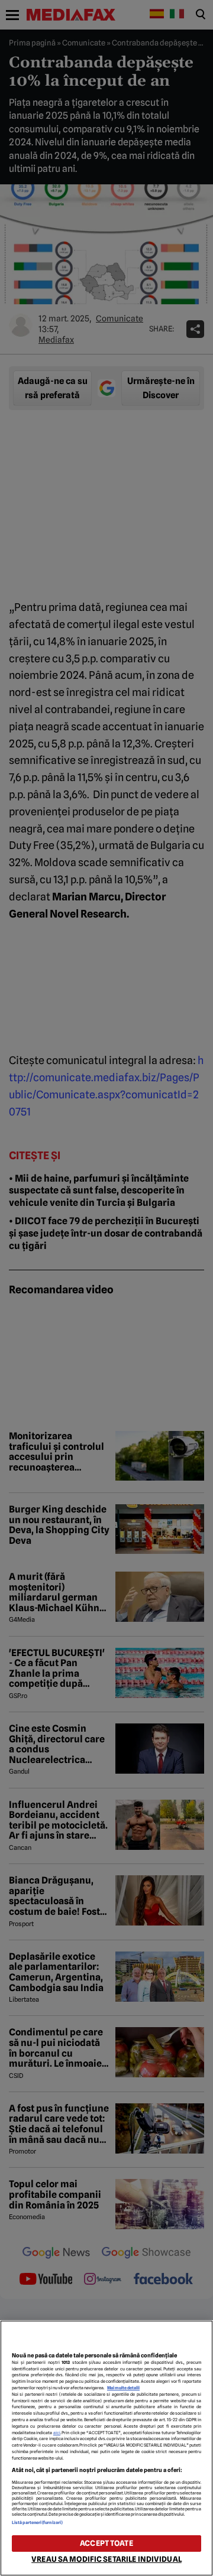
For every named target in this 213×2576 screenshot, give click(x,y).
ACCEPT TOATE (106, 2543)
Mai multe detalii (123, 2388)
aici (57, 2433)
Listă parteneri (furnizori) (37, 2523)
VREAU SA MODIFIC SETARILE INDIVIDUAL (106, 2559)
